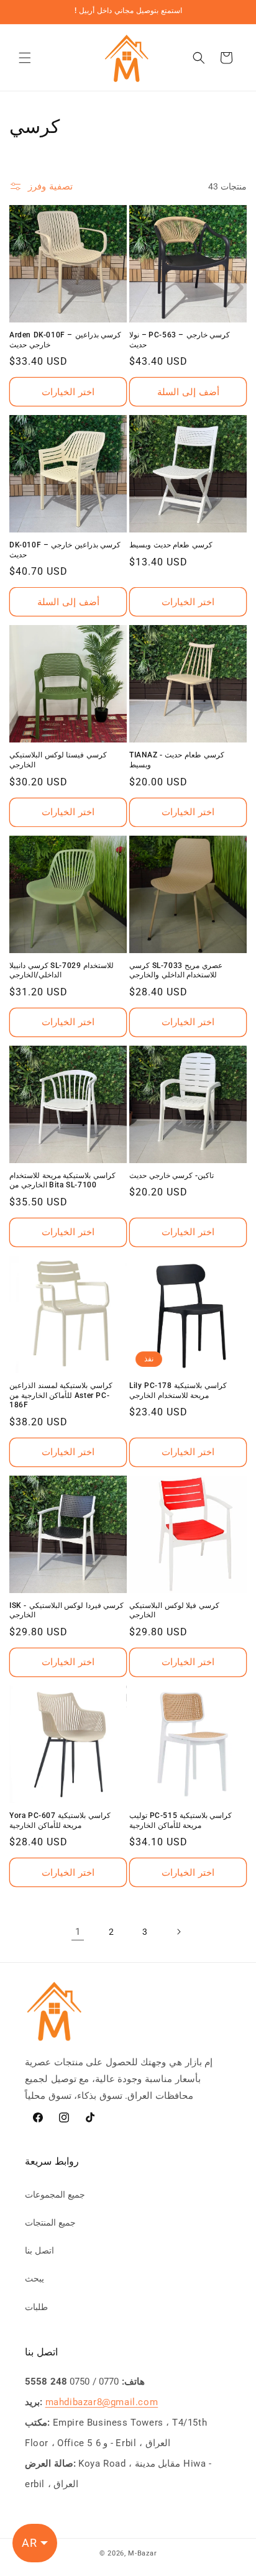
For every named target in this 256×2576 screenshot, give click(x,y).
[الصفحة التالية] (178, 1932)
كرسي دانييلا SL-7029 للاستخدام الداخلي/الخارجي (62, 971)
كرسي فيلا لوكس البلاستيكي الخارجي (174, 1610)
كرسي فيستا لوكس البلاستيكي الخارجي (58, 760)
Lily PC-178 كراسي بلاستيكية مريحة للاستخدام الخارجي (178, 1391)
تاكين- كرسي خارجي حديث (171, 1176)
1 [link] (78, 1932)
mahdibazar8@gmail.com (102, 2402)
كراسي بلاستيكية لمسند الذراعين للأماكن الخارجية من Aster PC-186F (61, 1395)
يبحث (34, 2278)
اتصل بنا (39, 2250)
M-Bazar (142, 2553)
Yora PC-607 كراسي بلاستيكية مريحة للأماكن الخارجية (60, 1820)
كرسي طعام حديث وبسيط (171, 545)
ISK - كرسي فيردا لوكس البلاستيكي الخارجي (66, 1610)
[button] (25, 58)
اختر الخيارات (68, 392)
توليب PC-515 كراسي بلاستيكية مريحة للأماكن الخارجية (181, 1820)
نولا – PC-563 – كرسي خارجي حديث (180, 340)
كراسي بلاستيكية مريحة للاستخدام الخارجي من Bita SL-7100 (62, 1181)
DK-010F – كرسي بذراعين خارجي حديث (65, 550)
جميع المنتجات (50, 2222)
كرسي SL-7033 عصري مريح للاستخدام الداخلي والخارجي (176, 971)
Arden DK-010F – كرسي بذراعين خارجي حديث (65, 340)
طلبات (36, 2307)
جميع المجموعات (55, 2195)
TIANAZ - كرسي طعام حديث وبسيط (177, 760)
